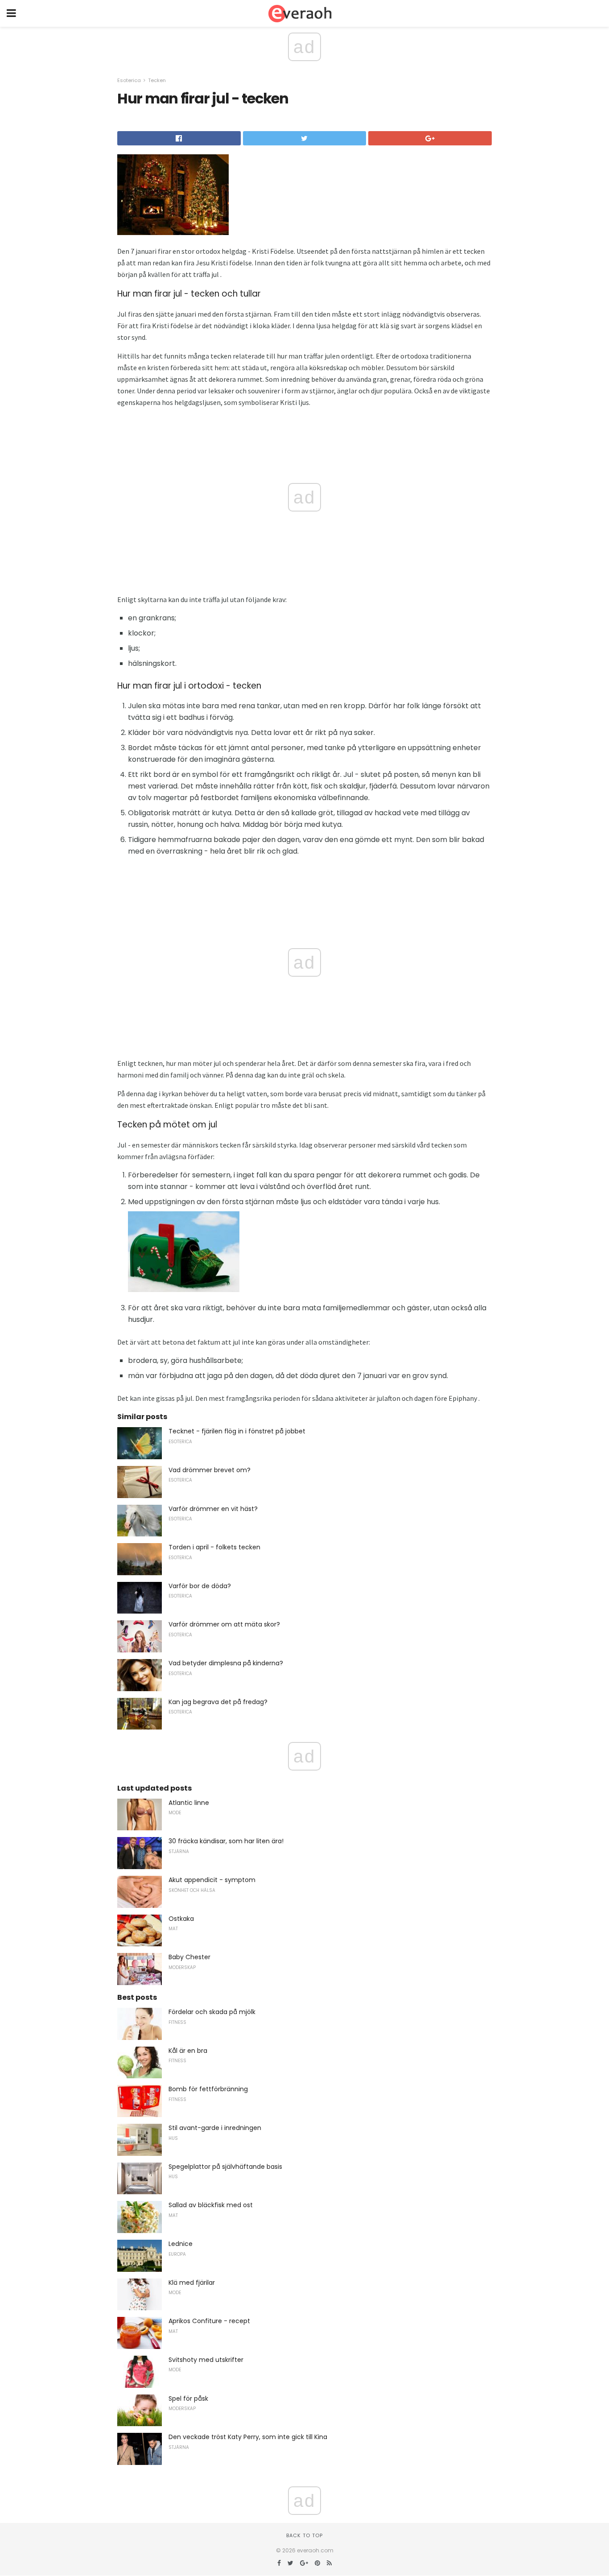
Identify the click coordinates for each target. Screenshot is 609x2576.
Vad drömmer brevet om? (210, 1470)
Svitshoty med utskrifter (206, 2360)
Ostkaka (181, 1919)
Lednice (181, 2244)
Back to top (304, 2535)
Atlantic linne (189, 1803)
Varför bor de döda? (200, 1586)
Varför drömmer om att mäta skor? (224, 1624)
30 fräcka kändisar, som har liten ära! (226, 1841)
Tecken (157, 80)
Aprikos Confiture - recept (209, 2321)
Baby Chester (189, 1957)
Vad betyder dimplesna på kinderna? (226, 1663)
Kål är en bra (188, 2051)
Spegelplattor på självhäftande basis (225, 2167)
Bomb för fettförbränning (208, 2089)
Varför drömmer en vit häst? (213, 1509)
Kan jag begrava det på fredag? (218, 1702)
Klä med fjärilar (192, 2283)
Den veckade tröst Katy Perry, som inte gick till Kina (248, 2437)
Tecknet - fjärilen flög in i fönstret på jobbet (237, 1431)
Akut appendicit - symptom (212, 1880)
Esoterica (129, 80)
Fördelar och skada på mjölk (212, 2012)
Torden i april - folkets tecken (214, 1547)
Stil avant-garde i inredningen (215, 2128)
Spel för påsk (188, 2398)
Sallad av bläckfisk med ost (211, 2205)
